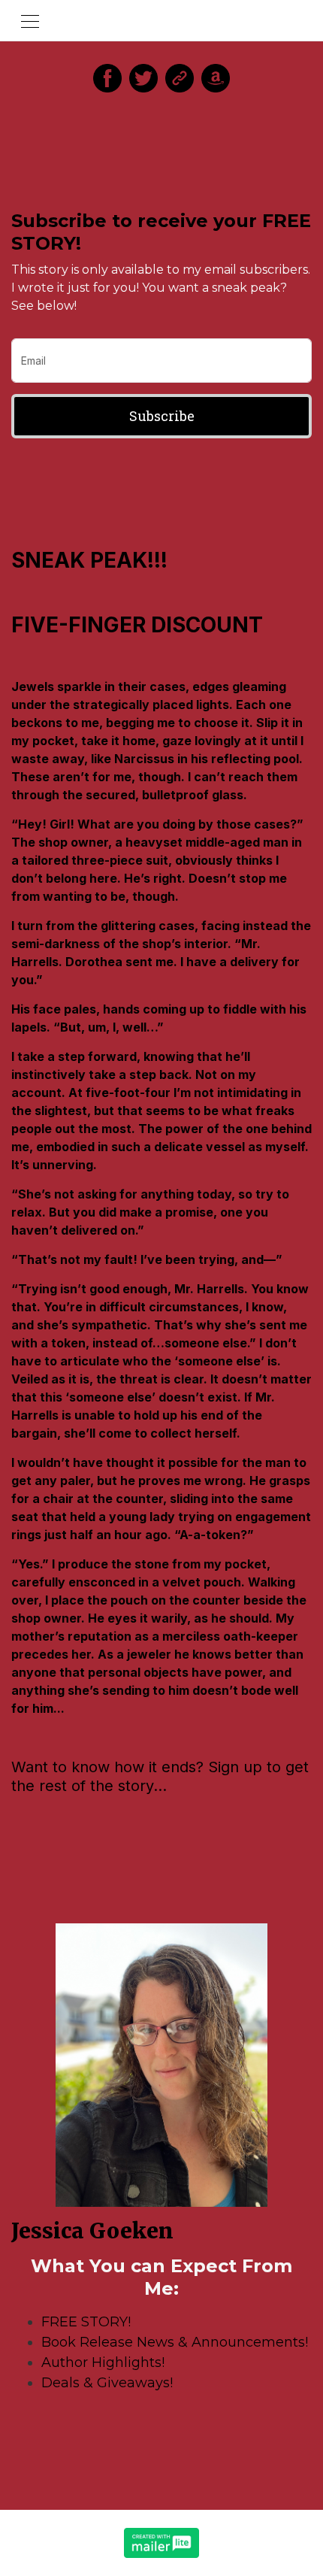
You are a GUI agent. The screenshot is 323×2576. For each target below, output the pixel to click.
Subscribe (162, 416)
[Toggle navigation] (30, 20)
